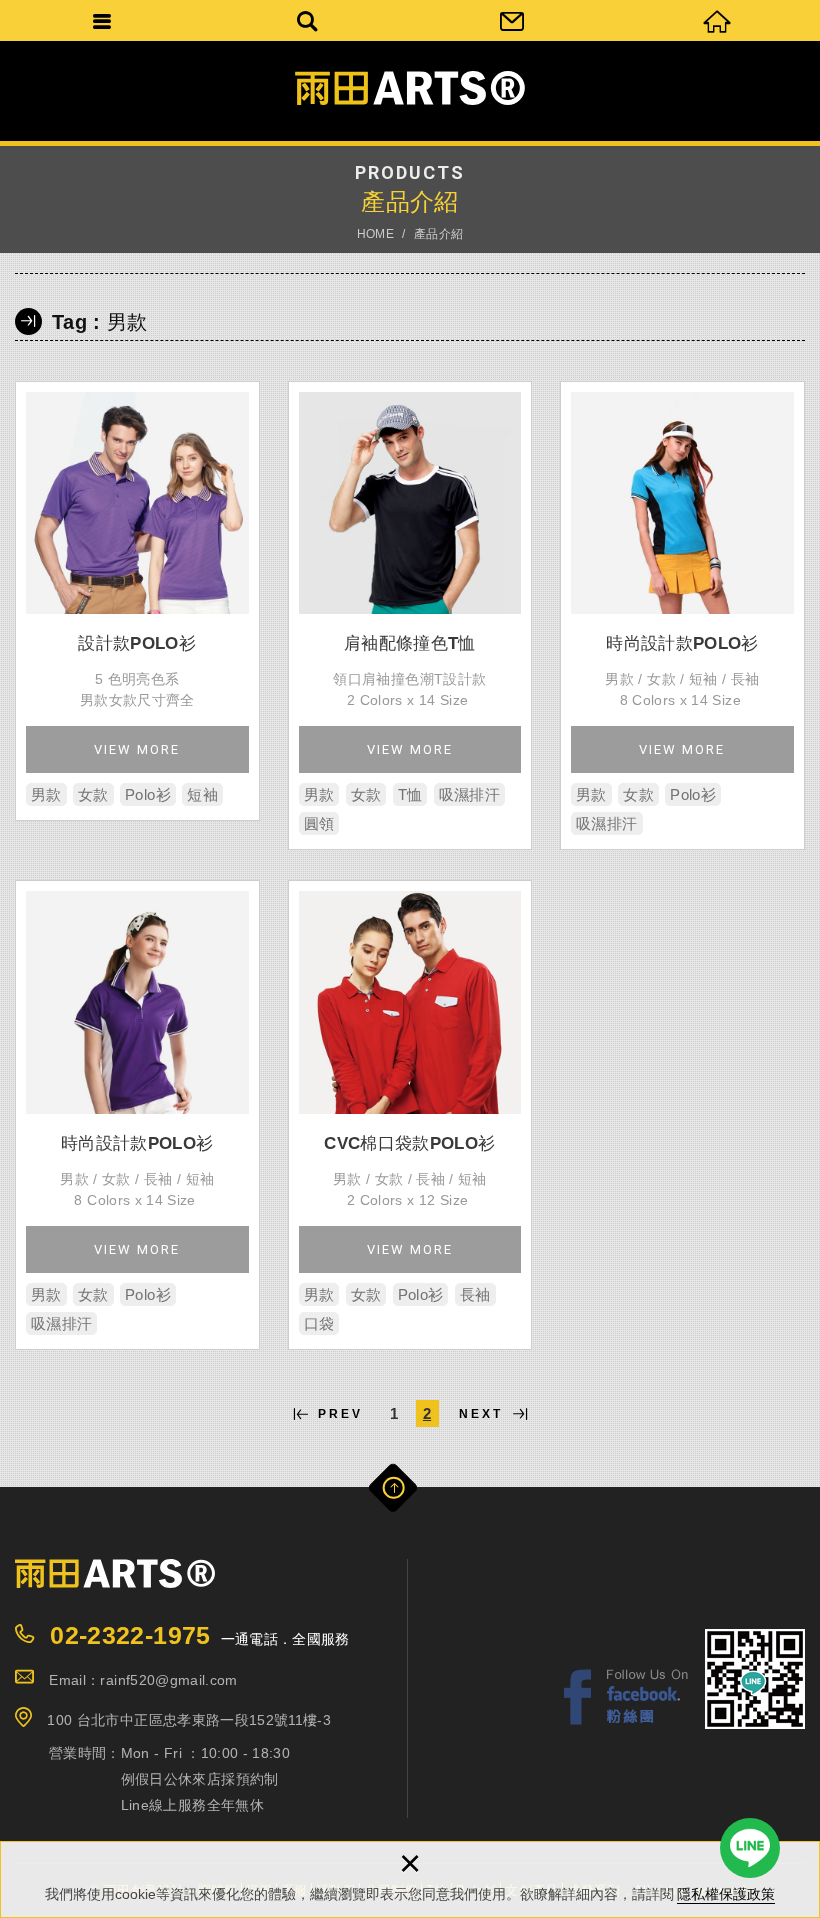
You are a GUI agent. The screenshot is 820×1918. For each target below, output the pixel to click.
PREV (340, 1414)
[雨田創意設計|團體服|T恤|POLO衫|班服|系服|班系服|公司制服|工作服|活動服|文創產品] (410, 88)
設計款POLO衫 (137, 601)
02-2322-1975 (130, 1635)
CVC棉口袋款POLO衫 (410, 1115)
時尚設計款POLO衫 (682, 616)
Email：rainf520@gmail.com (143, 1680)
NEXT (481, 1414)
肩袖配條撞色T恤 (410, 616)
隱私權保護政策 (726, 1894)
